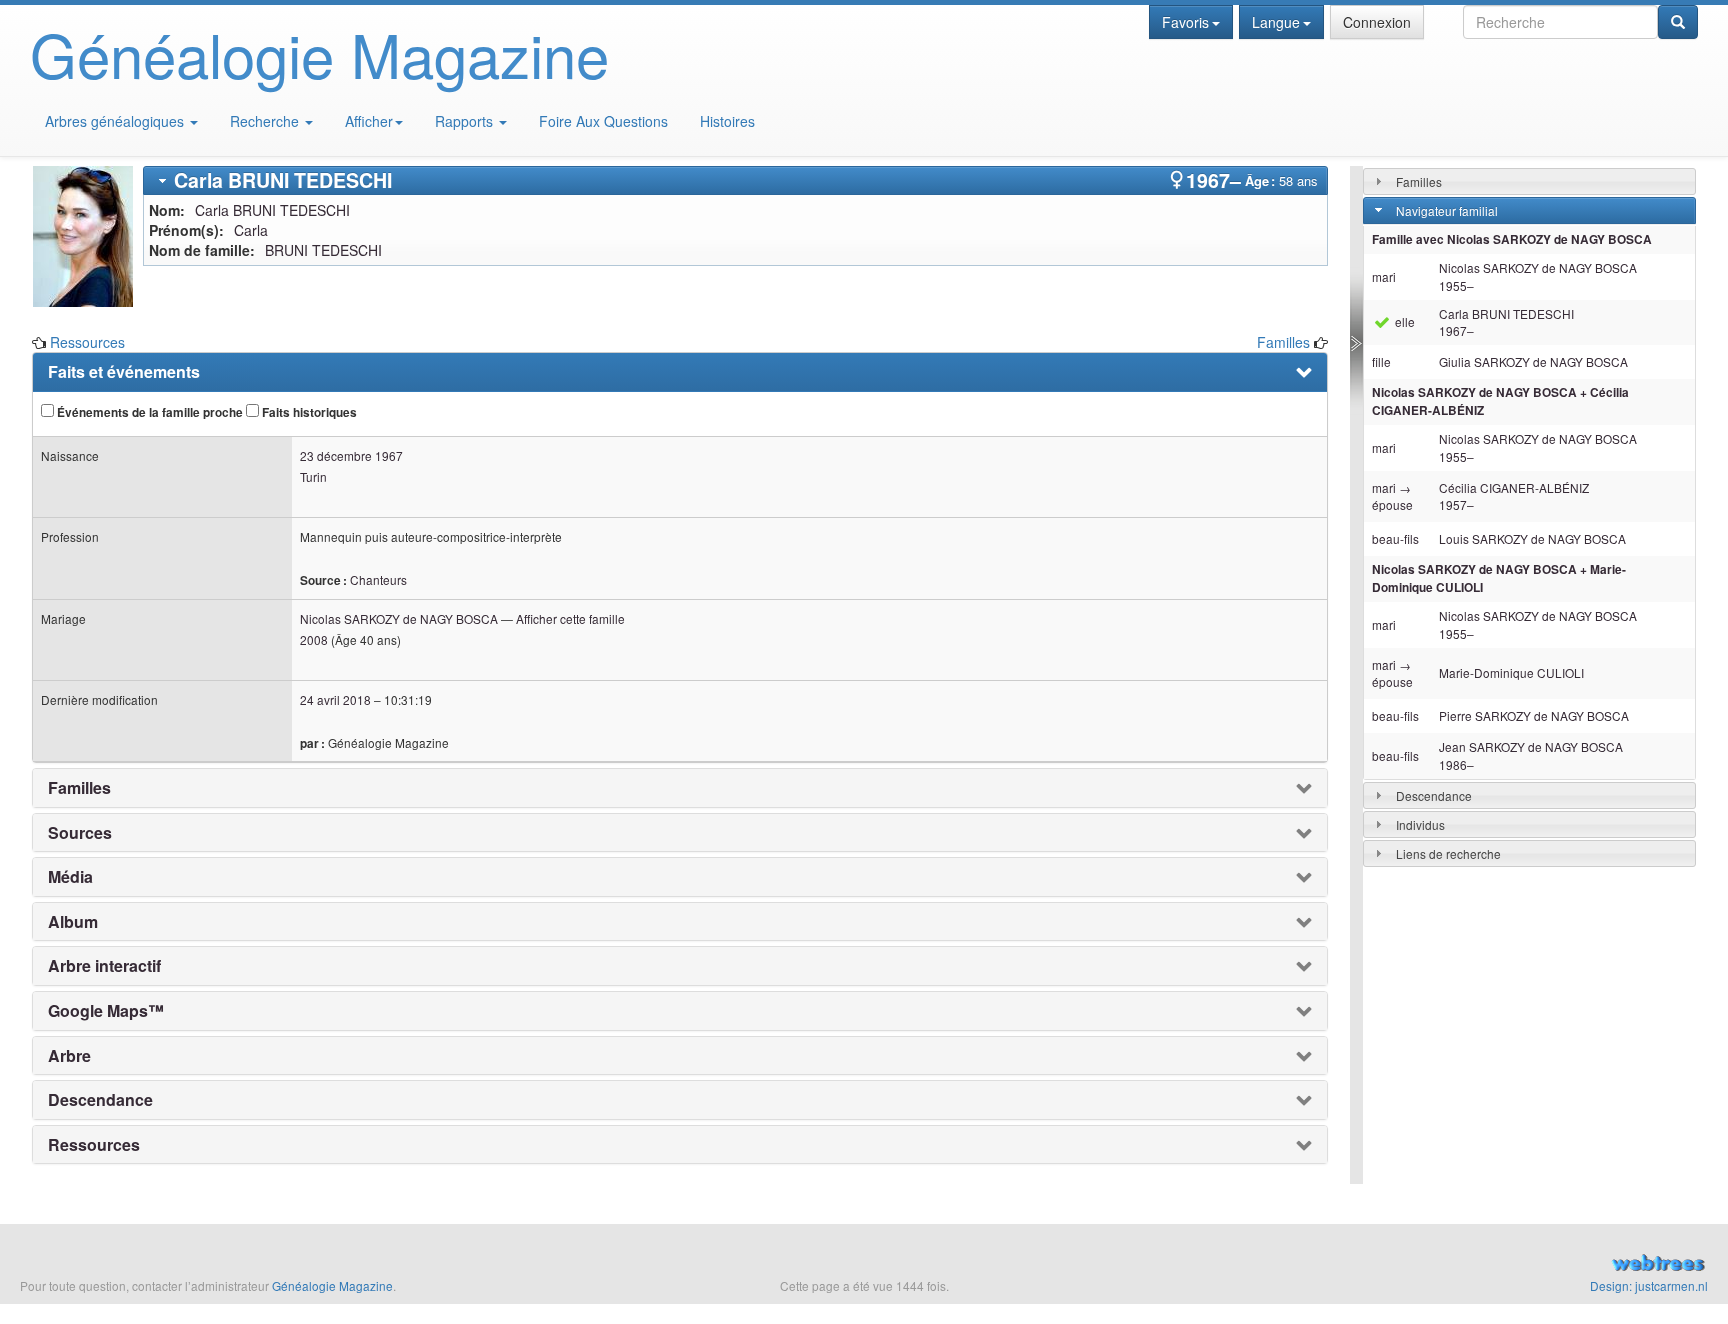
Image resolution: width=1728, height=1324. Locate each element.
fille (1381, 361)
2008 (314, 639)
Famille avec (1512, 239)
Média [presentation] (70, 877)
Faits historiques (308, 412)
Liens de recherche (1448, 853)
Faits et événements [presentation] (124, 372)
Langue (1276, 22)
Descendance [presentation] (100, 1100)
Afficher (369, 121)
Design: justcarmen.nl (1649, 1285)
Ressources (87, 342)
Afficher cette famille (570, 618)
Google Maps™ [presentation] (106, 1011)
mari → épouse (1392, 496)
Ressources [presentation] (94, 1145)
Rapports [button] (466, 121)
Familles (1283, 342)
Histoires (727, 121)
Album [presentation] (73, 922)
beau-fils (1395, 538)
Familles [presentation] (79, 788)
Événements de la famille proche (148, 412)
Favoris (1185, 22)
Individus (1420, 824)
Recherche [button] (266, 121)
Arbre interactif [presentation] (104, 966)
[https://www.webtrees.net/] (1440, 1265)
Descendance (1434, 795)
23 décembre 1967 (351, 455)
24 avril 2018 (335, 699)
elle (1403, 321)
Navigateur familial (1447, 210)
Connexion (1377, 22)
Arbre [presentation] (69, 1056)
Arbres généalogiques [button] (116, 121)
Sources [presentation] (80, 833)
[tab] (735, 180)
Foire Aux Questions (603, 121)
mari (1384, 276)
